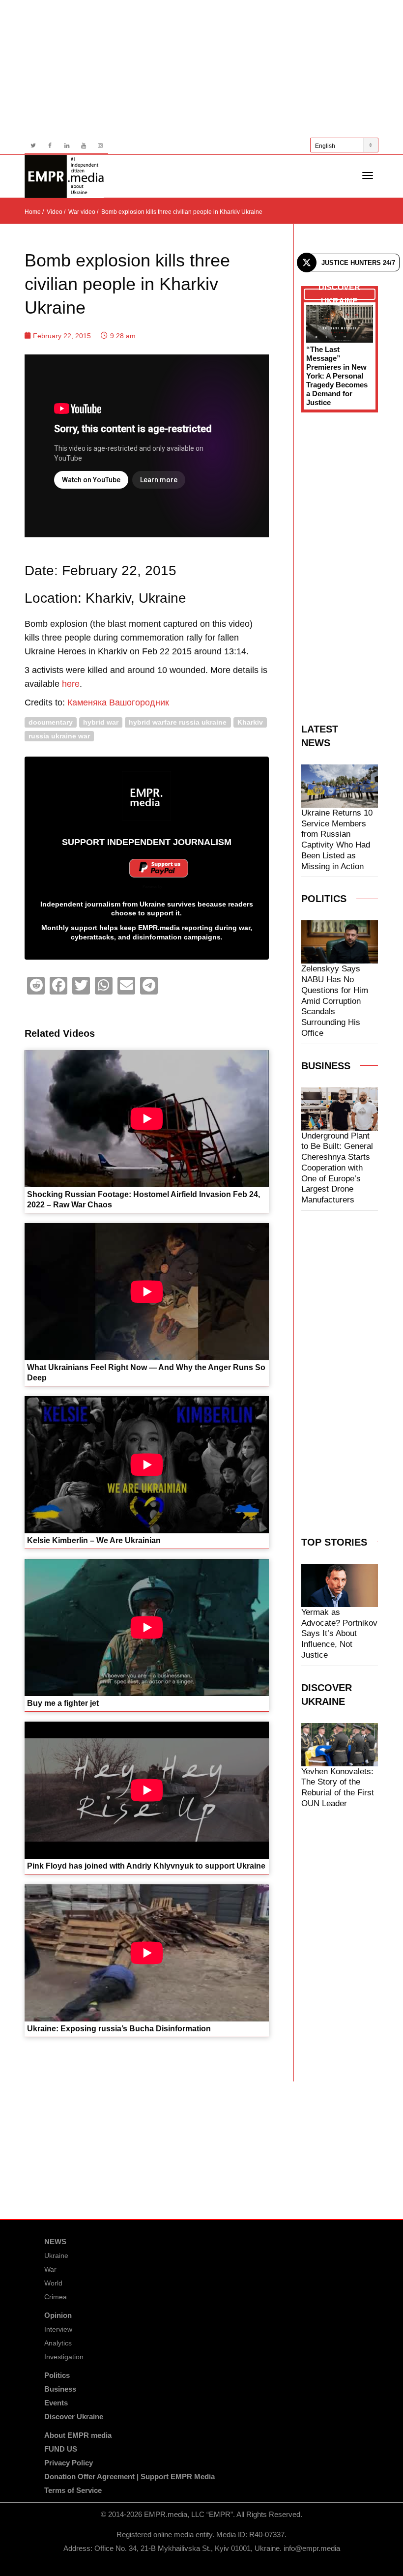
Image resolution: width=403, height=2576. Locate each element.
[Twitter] (33, 146)
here (71, 684)
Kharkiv (250, 722)
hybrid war (101, 722)
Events (56, 2403)
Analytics (58, 2343)
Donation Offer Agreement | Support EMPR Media (130, 2476)
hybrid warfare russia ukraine (178, 722)
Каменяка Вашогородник (118, 703)
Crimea (56, 2297)
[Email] (126, 986)
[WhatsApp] (104, 986)
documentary (51, 722)
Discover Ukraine (74, 2416)
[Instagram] (100, 146)
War (50, 2269)
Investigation (64, 2357)
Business (60, 2389)
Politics (57, 2375)
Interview (58, 2329)
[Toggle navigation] (368, 176)
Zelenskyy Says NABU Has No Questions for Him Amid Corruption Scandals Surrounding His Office (335, 1001)
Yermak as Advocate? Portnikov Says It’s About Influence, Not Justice (339, 1634)
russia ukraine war (59, 736)
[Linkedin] (67, 146)
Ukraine (56, 2255)
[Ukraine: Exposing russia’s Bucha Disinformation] (147, 1953)
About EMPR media (78, 2435)
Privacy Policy (69, 2463)
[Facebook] (50, 146)
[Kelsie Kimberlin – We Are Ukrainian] (147, 1465)
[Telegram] (149, 986)
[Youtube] (83, 146)
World (53, 2283)
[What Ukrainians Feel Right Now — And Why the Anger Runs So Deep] (147, 1292)
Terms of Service (73, 2490)
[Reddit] (36, 986)
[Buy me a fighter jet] (147, 1627)
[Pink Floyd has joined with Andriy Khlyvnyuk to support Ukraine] (147, 1790)
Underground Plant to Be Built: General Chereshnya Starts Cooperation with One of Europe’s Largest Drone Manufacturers (337, 1168)
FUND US (61, 2449)
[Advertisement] (201, 69)
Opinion (58, 2315)
